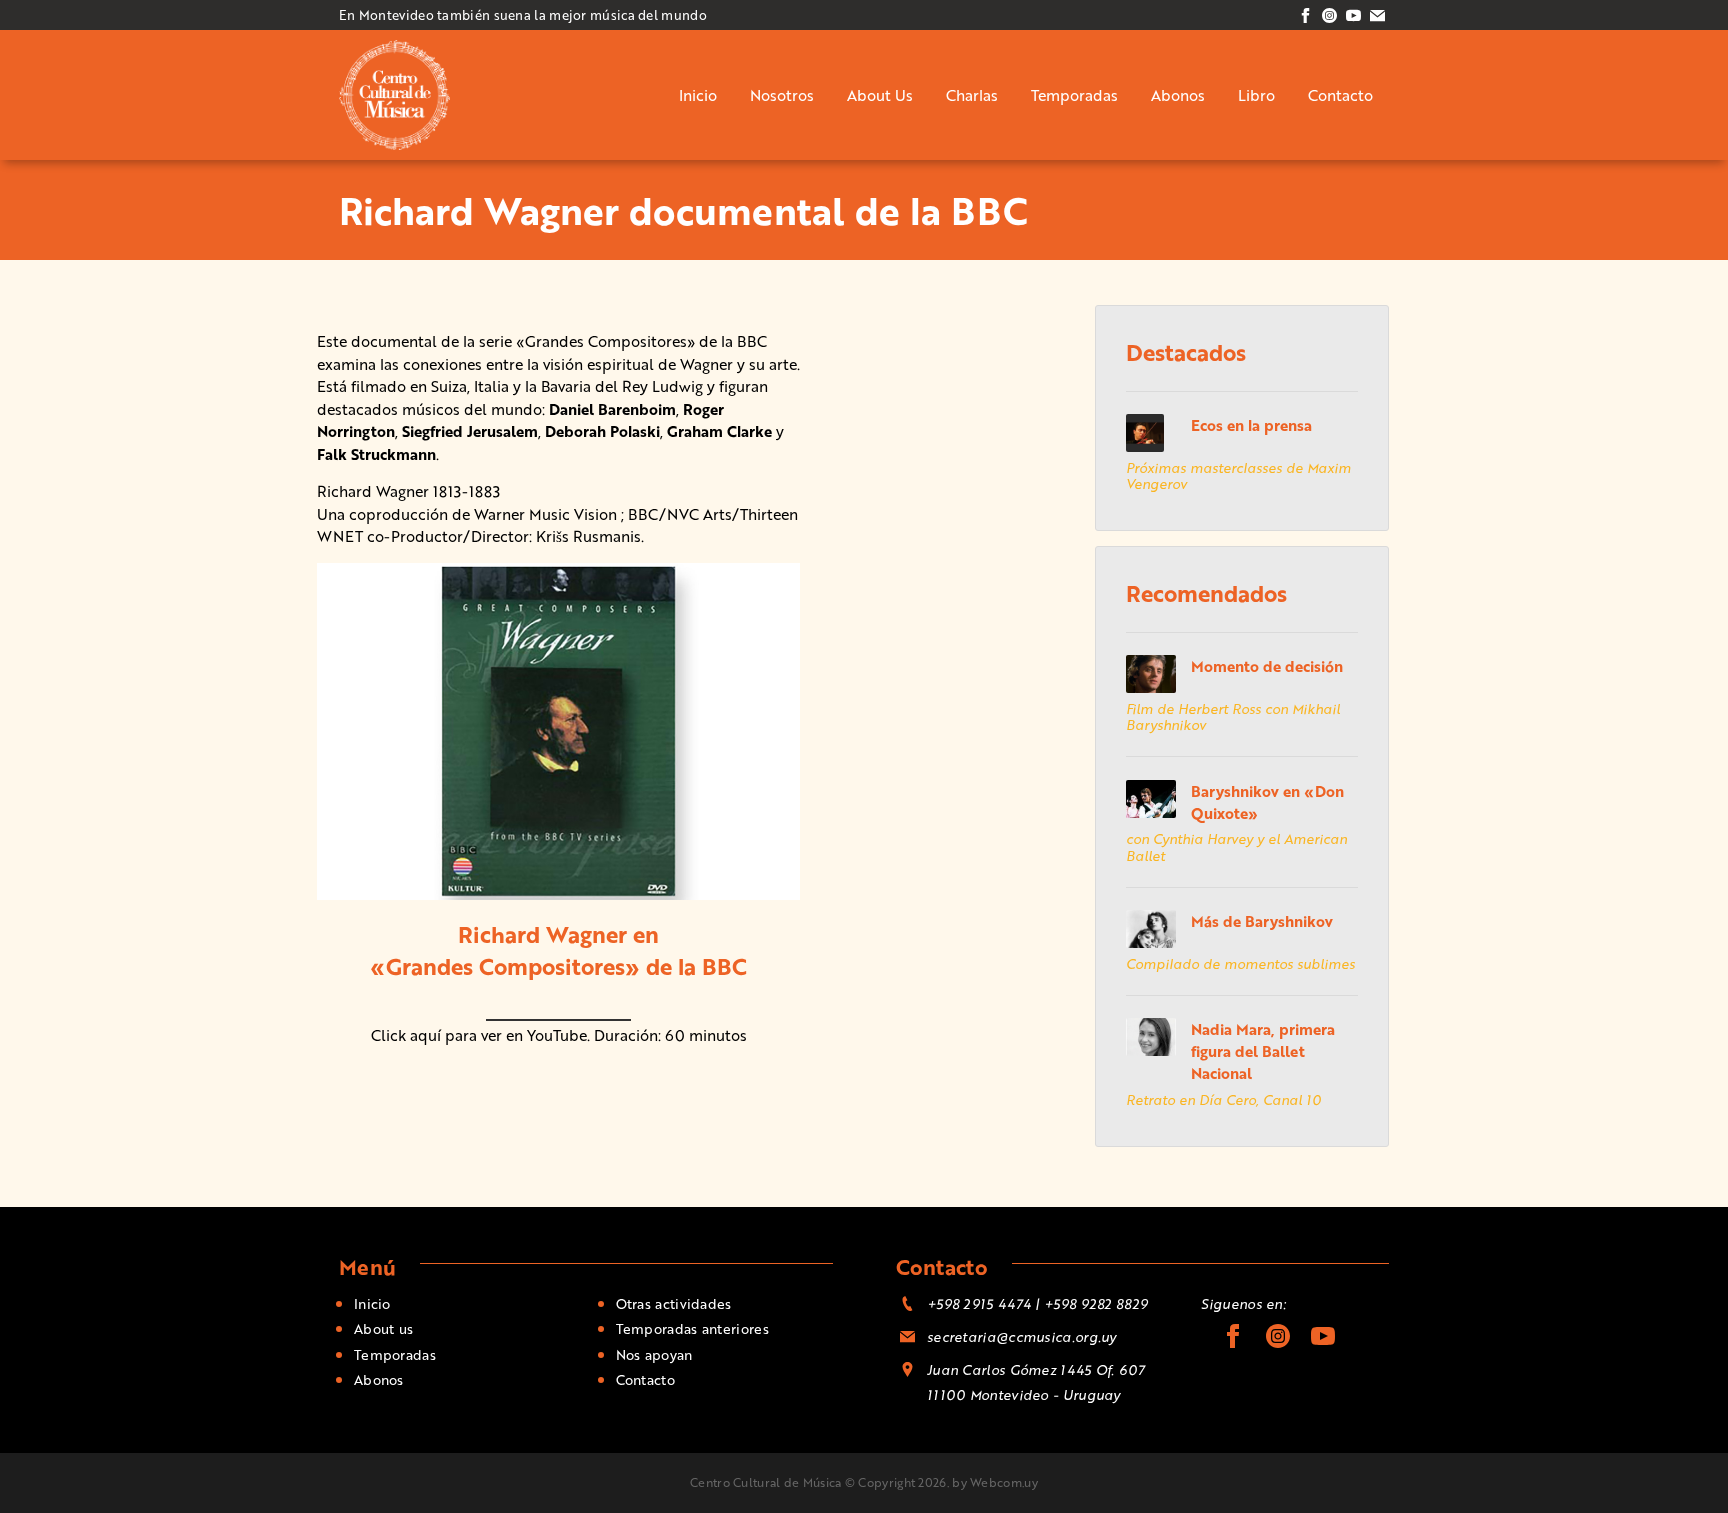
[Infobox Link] (864, 756)
